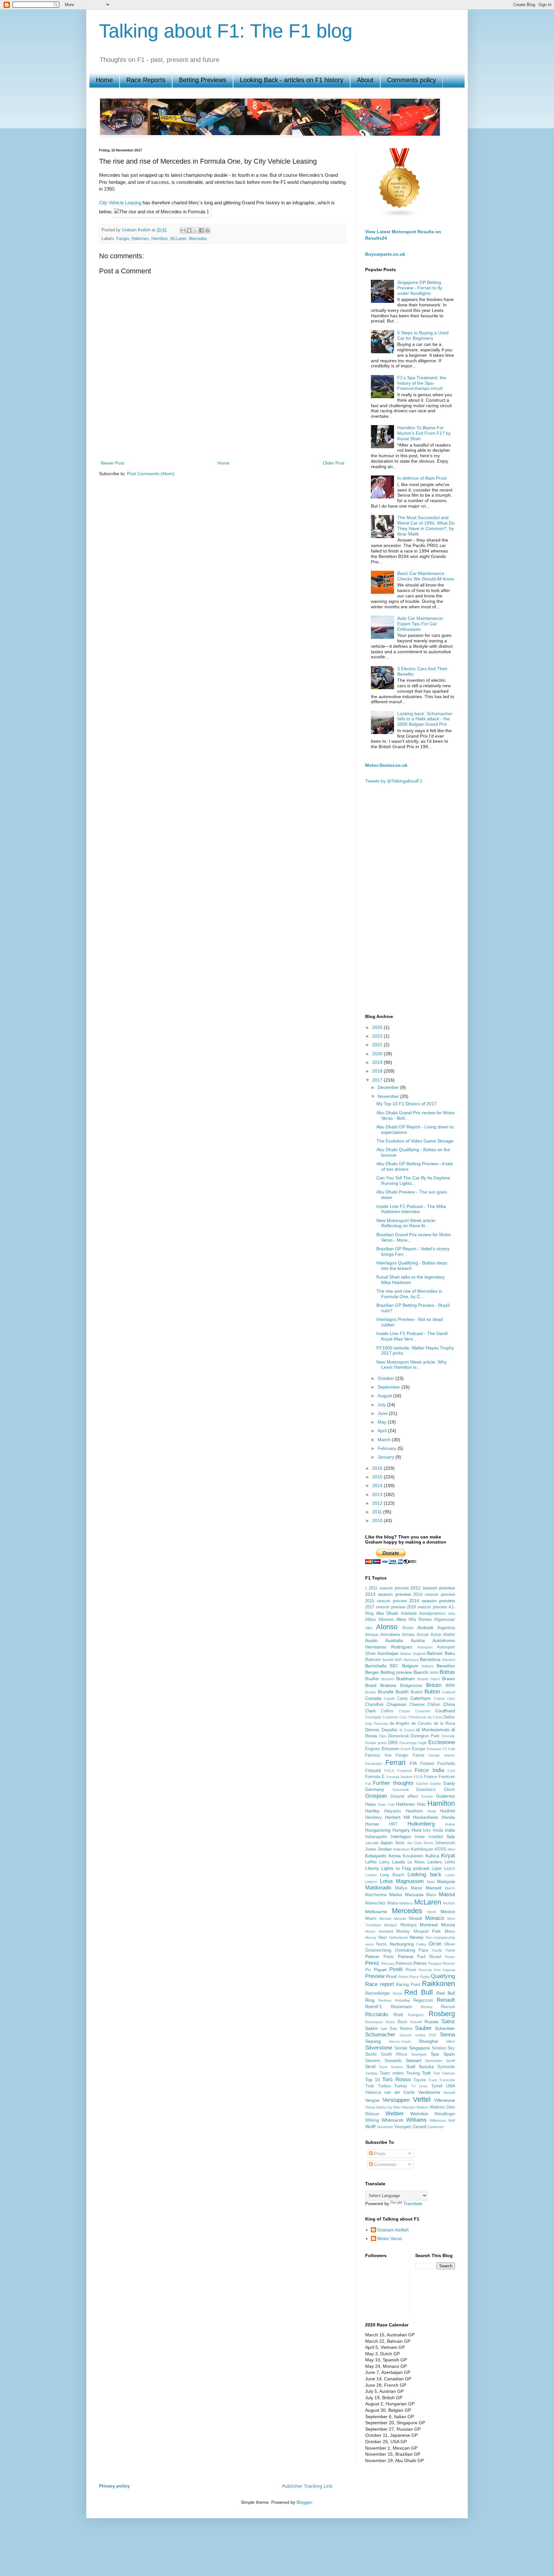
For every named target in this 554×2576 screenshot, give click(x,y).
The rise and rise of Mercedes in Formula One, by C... (409, 1294)
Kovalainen (413, 1856)
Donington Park (425, 1736)
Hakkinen (140, 239)
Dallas (449, 1717)
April (383, 1431)
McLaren (178, 239)
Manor (416, 1888)
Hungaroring (378, 1830)
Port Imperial (445, 1970)
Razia (397, 1993)
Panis (389, 1957)
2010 (378, 1520)
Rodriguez (416, 2015)
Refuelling (403, 2000)
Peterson (404, 1964)
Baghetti (420, 1654)
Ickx (427, 1830)
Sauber (423, 2028)
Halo (421, 1804)
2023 (378, 1036)
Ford (451, 1771)
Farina (418, 1755)
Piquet (380, 1970)
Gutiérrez (445, 1796)
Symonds (446, 2067)
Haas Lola (386, 1804)
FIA (413, 1763)
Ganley (436, 1784)
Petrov (420, 1963)
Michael (385, 1919)
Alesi (401, 1619)
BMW (434, 1673)
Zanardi (420, 2127)
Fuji (368, 1784)
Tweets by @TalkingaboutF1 (394, 781)
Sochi (371, 2054)
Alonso (387, 1627)
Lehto (450, 1862)
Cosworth (423, 1711)
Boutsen (388, 1679)
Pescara (388, 1964)
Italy (451, 1836)
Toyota (420, 2080)
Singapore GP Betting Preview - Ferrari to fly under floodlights (420, 288)
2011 (378, 1512)
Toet (436, 2073)
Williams (416, 2120)
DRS (393, 1742)
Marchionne (376, 1895)
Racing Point (408, 1985)
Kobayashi (376, 1856)
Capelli (389, 1699)
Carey (402, 1699)
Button (432, 1692)
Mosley (403, 1931)
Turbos (384, 2086)
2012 (378, 1503)
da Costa (435, 1717)
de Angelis (399, 1724)
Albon (370, 1620)
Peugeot (435, 1964)
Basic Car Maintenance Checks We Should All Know (426, 576)
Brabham (406, 1679)
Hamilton (159, 239)
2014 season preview (434, 1595)
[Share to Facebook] (201, 230)
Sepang (373, 2041)
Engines (373, 1749)
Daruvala (381, 1724)
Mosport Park (427, 1931)
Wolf (452, 2120)
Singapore (420, 2048)
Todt (426, 2073)
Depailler (390, 1730)
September (390, 1387)
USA (450, 2086)
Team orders (392, 2073)
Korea (395, 1856)
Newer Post (112, 463)
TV (413, 2086)
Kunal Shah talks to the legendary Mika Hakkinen (411, 1280)
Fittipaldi (373, 1771)
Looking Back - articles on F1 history (292, 80)
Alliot (369, 1628)
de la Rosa (444, 1724)
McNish (449, 1903)
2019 (378, 1062)
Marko (396, 1895)
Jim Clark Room (420, 1843)
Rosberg (442, 2014)
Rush (402, 2022)
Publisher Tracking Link (307, 2486)
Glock (449, 1790)
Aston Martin (443, 1635)
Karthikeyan (422, 1849)
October (386, 1378)
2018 (378, 1071)
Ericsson (390, 1749)
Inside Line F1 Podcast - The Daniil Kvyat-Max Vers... (412, 1336)
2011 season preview (389, 1588)
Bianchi (421, 1672)
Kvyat (448, 1856)
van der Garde (399, 2092)
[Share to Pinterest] (207, 230)
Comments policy (411, 80)
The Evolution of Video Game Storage (415, 1141)
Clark (370, 1711)
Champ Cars (444, 1699)
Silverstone (379, 2048)
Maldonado (378, 1888)
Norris (382, 1944)
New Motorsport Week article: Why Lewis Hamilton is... (411, 1365)
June (383, 1413)
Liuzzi (449, 1869)
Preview (375, 1976)
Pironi (411, 1970)
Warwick (409, 2107)
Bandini (388, 1660)
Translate (413, 2204)
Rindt (398, 2015)
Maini (431, 1882)
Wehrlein (419, 2114)
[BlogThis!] (189, 230)
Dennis (372, 1730)
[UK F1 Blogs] (400, 216)
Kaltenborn (402, 1849)
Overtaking (405, 1950)
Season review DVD (418, 2035)
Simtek (401, 2048)
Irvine (420, 1837)
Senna (447, 2035)
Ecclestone (442, 1742)
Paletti (450, 1950)
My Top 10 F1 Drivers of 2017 (407, 1104)
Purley (425, 1977)
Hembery (374, 1818)
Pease (450, 1957)
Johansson (445, 1843)
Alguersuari (445, 1620)
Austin (371, 1640)
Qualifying (443, 1976)
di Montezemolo (433, 1730)
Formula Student (399, 1777)
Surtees (397, 2067)
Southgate (419, 2054)
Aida (452, 1613)
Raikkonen (438, 1984)
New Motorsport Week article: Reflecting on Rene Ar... (406, 1223)
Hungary (401, 1830)
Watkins (423, 2107)
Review (426, 2007)
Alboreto (386, 1620)
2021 (378, 1045)
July (382, 1405)
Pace (424, 1950)
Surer (383, 2067)
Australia (394, 1640)
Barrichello (376, 1666)
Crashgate (373, 1717)
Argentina (446, 1628)
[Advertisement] (222, 437)
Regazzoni (423, 2000)
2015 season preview (386, 1601)
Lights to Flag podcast (405, 1868)
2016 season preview (432, 1601)
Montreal (429, 1925)
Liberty (372, 1868)
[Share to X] (195, 230)
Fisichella (446, 1764)
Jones (371, 1849)
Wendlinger (445, 2114)
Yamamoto (385, 2127)
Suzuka (426, 2067)
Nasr (383, 1938)
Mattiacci (406, 1903)
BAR (399, 1660)
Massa (447, 1894)
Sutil (411, 2067)
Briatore (388, 1685)
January (386, 1457)
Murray (371, 1938)
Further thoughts (393, 1783)
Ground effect (404, 1796)
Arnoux (372, 1635)
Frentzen (447, 1777)
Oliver (449, 1944)
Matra (393, 1903)
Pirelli (396, 1969)
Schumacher (380, 2035)
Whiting (372, 2120)
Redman (385, 2000)
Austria (418, 1640)
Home (104, 80)
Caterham (420, 1698)
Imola (438, 1830)
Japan (386, 1843)
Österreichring (378, 1950)
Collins (387, 1711)
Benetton (446, 1666)
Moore (370, 1931)
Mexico (448, 1912)
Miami (371, 1919)
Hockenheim (426, 1817)
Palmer (372, 1956)
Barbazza (411, 1660)
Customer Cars (395, 1717)
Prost (391, 1976)
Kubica (432, 1856)
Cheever (417, 1705)
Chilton (434, 1705)
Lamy (384, 1862)
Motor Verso (390, 2238)
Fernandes (374, 1764)
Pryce (414, 1977)
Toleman (448, 2073)
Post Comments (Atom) (151, 474)
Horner (372, 1824)
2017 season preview (385, 1607)
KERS (441, 1849)
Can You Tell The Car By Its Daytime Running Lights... (413, 1181)
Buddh (402, 1692)
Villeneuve (445, 2100)
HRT (393, 1824)
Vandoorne (429, 2092)
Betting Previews (203, 80)
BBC (394, 1666)
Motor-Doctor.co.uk (386, 765)
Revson (448, 2007)
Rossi (390, 2022)
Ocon (435, 1944)
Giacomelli (400, 1790)
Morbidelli (386, 1931)
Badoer (406, 1654)
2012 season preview (433, 1588)
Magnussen (410, 1881)
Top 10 (373, 2080)
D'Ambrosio (417, 1717)
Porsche (425, 1970)
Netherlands (399, 1938)
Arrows (408, 1635)
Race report (380, 1984)
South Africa (394, 2054)
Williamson (438, 2120)
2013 (378, 1494)
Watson (372, 2114)
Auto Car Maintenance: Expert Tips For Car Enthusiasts (421, 624)
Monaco (435, 1918)
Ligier (437, 1869)
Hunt (416, 1830)
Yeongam (403, 2127)
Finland (427, 1764)
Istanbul (436, 1837)
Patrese (406, 1956)
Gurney (427, 1796)
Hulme (450, 1824)
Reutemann (401, 2007)
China (449, 1704)
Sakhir (372, 2028)
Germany (375, 1789)
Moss (450, 1931)
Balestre (373, 1660)
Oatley (421, 1944)
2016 (378, 1468)
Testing (413, 2073)
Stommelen (434, 2061)
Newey (417, 1937)
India (450, 1830)
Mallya (401, 1888)
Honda (448, 1817)
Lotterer (371, 1882)
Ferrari (395, 1763)
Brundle (386, 1692)
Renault (446, 2000)
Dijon (383, 1736)
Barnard (449, 1660)
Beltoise (428, 1666)
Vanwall (449, 2092)
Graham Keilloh (393, 2230)
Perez (372, 1963)
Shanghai (428, 2041)
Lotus (386, 1881)
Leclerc (435, 1862)
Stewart (414, 2060)
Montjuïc (391, 1925)
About (365, 80)
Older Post (334, 463)
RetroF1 (374, 2007)
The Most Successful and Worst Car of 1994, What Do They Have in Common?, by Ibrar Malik (426, 526)
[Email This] (183, 230)
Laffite (371, 1862)
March (385, 1440)
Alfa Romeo (420, 1620)
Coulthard (445, 1711)
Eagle (422, 1743)
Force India (429, 1770)
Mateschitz (375, 1903)
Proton (403, 1977)
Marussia (414, 1895)
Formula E (375, 1777)
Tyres (423, 2086)
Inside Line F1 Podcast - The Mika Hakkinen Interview (411, 1209)
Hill (407, 1817)
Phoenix (449, 1964)
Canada (373, 1698)
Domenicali (399, 1736)
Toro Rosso (396, 2080)
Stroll (370, 2067)
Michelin (400, 1919)
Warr (397, 2107)
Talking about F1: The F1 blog (226, 31)
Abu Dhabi (387, 1613)
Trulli (370, 2086)
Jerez (400, 1843)
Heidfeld (447, 1811)
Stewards (393, 2061)
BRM (450, 1686)
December (389, 1087)
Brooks (371, 1692)
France (431, 1777)
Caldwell (449, 1692)
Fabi (452, 1749)
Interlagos (401, 1836)
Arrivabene (390, 1635)
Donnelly (448, 1736)
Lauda (399, 1862)
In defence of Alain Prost (422, 478)
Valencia (373, 2092)
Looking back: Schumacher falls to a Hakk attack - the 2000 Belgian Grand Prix (425, 719)
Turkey (401, 2086)
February (388, 1448)
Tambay (371, 2073)
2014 (378, 1485)
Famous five (378, 1755)
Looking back (424, 1874)
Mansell (434, 1888)
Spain (449, 2054)
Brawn (449, 1679)
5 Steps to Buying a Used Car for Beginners (423, 335)
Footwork (405, 1771)
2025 (378, 1027)
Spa (435, 2054)
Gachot (422, 1784)
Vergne (372, 2100)
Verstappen (396, 2100)
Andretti (425, 1628)
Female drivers (442, 1755)
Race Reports (146, 80)
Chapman (397, 1704)
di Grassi (407, 1730)
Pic (368, 1970)
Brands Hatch (429, 1679)
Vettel (422, 2099)
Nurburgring (402, 1944)
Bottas (447, 1672)
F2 (445, 1749)
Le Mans (416, 1862)
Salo (384, 2029)
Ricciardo (377, 2014)
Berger (372, 1672)
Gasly (449, 1783)
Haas (370, 1804)
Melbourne (376, 1912)
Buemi (417, 1692)
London (371, 1875)
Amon (408, 1628)
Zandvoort (436, 2127)
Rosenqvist (374, 2022)
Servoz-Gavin (400, 2041)
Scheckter (445, 2028)
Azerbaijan (388, 1653)
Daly (369, 1724)
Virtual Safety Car (379, 2107)
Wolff (370, 2127)
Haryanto (392, 1811)
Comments (385, 2164)
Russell (416, 2022)
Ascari (423, 1635)
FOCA (389, 1771)
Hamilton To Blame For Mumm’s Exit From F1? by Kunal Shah (424, 433)
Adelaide (409, 1613)
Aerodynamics (432, 1613)
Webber (395, 2114)
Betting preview (396, 1672)
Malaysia (446, 1881)
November (389, 1096)
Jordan (385, 1849)
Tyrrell (437, 2086)
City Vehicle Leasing (120, 203)
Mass (431, 1895)
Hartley (372, 1811)
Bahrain (435, 1653)
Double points (376, 1743)
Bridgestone (411, 1686)
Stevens (373, 2061)
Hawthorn (414, 1811)
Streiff (450, 2061)
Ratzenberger (378, 1993)
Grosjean (376, 1796)
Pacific (437, 1950)
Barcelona (430, 1659)
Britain (434, 1685)
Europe (419, 1749)
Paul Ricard (429, 1957)
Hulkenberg (421, 1824)
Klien (451, 1849)
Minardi (415, 1919)
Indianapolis (376, 1837)
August (385, 1396)
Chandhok (374, 1705)
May (383, 1422)
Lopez (450, 1875)
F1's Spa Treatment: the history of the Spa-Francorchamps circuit (422, 383)
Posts (379, 2153)
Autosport (425, 1647)
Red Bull (418, 1992)
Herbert (393, 1817)
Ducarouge (408, 1743)
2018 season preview (427, 1607)
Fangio (123, 239)
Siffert (450, 2041)
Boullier (372, 1679)
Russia (431, 2022)
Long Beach (392, 1875)
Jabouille (372, 1843)
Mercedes (198, 239)
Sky (451, 2048)
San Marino (401, 2029)
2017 (378, 1080)
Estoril (406, 1749)
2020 (378, 1054)
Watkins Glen (442, 2107)
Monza (448, 1925)
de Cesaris (422, 1724)
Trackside (447, 2080)
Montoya (408, 1925)
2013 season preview (388, 1594)
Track (433, 2080)
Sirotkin (439, 2048)
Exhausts (434, 1749)
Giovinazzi (426, 1790)
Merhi (432, 1912)
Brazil (371, 1685)
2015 (378, 1477)
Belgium (410, 1666)
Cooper (405, 1711)
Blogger (304, 2502)
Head (432, 1811)
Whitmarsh (392, 2120)
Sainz (448, 2021)
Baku (450, 1653)
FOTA (418, 1777)
